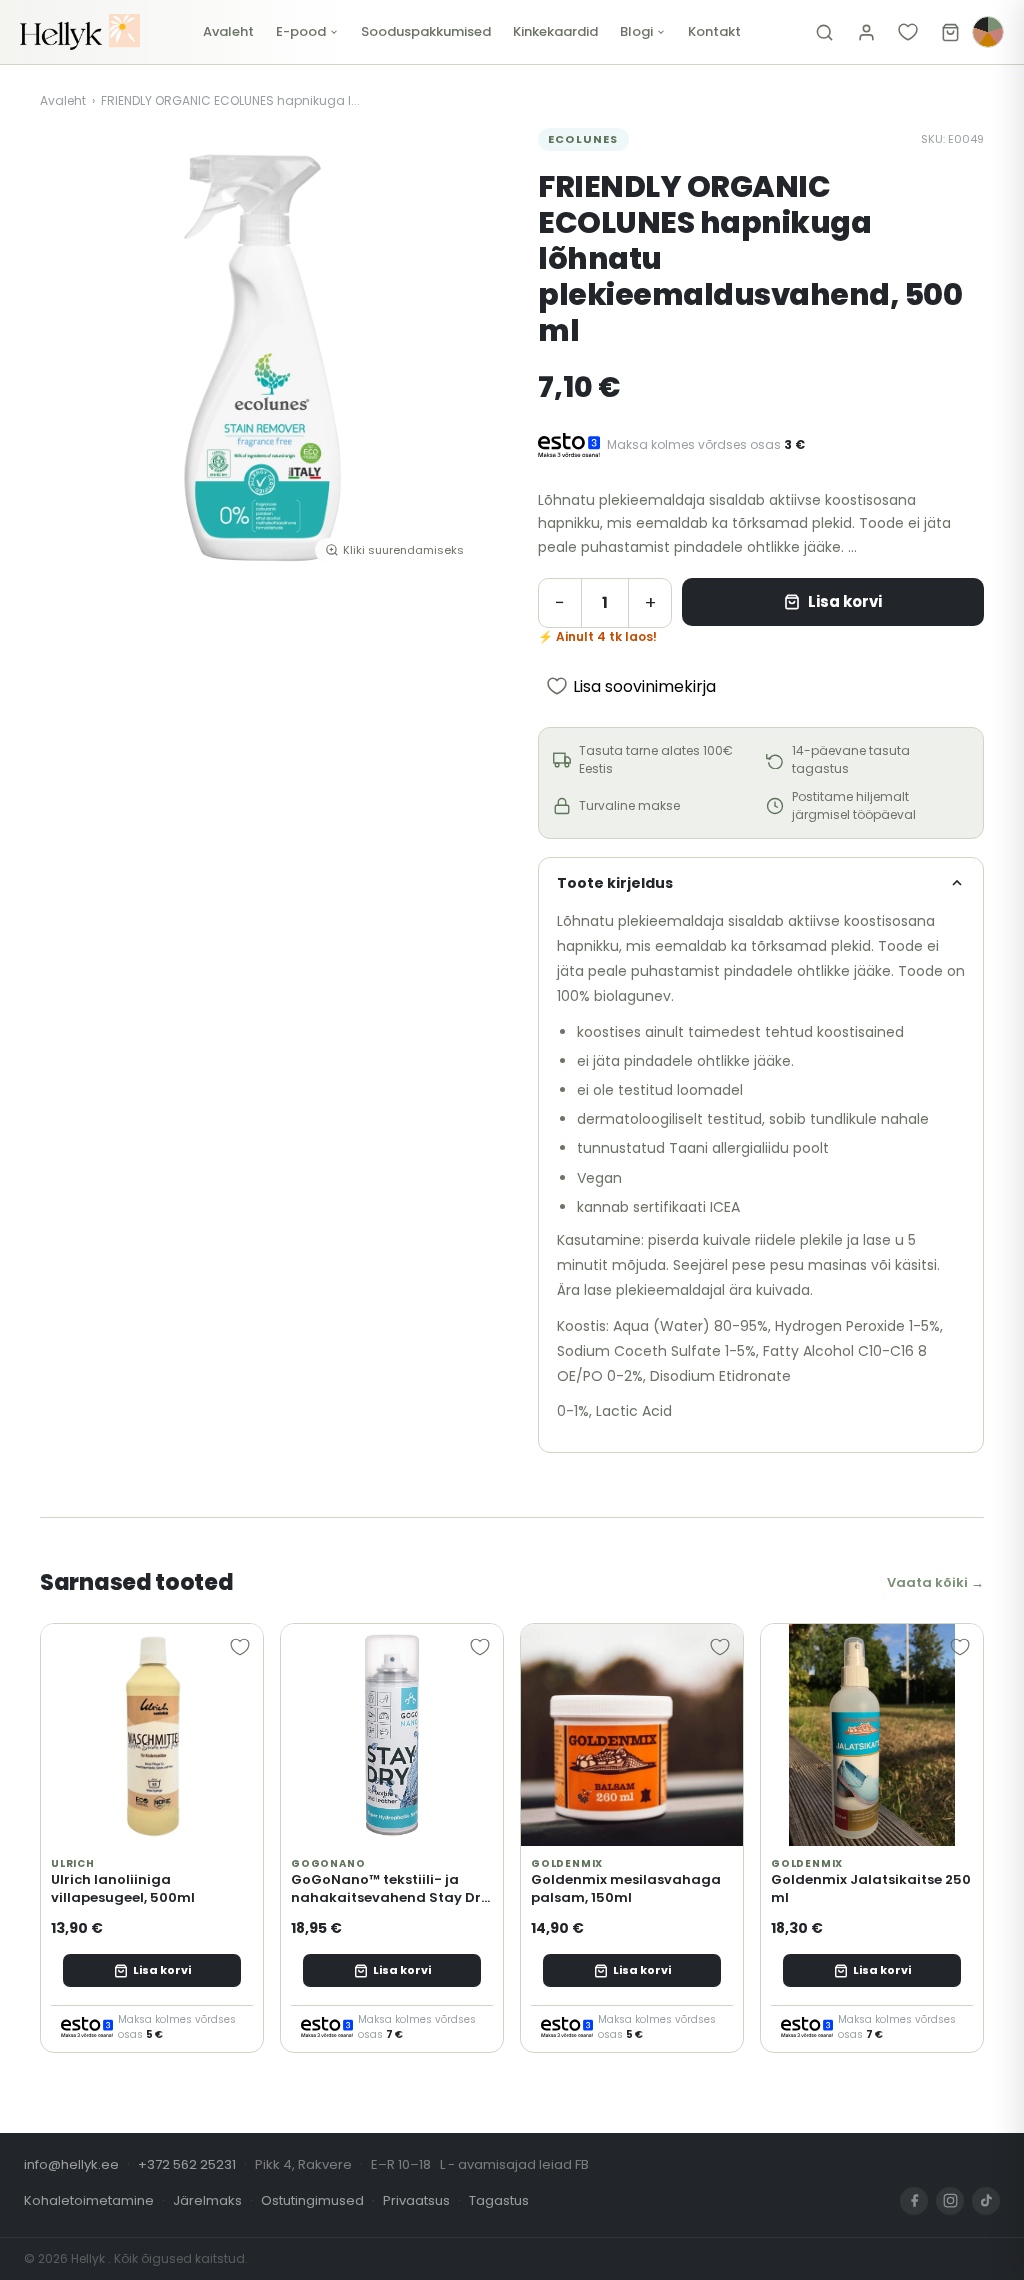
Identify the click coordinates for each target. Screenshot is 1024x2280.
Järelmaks (207, 2200)
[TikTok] (986, 2201)
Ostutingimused (312, 2200)
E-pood (301, 31)
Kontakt (714, 31)
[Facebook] (914, 2201)
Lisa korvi (845, 601)
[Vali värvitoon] (988, 32)
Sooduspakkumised (426, 31)
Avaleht (228, 31)
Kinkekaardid (555, 31)
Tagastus (499, 2200)
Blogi (636, 31)
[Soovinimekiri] (908, 32)
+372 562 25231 (187, 2164)
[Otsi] (824, 32)
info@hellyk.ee (71, 2164)
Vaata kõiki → (935, 1582)
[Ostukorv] (950, 32)
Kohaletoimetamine (89, 2200)
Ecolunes (583, 139)
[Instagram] (950, 2201)
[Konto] (866, 32)
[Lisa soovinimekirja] (240, 1647)
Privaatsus (416, 2200)
